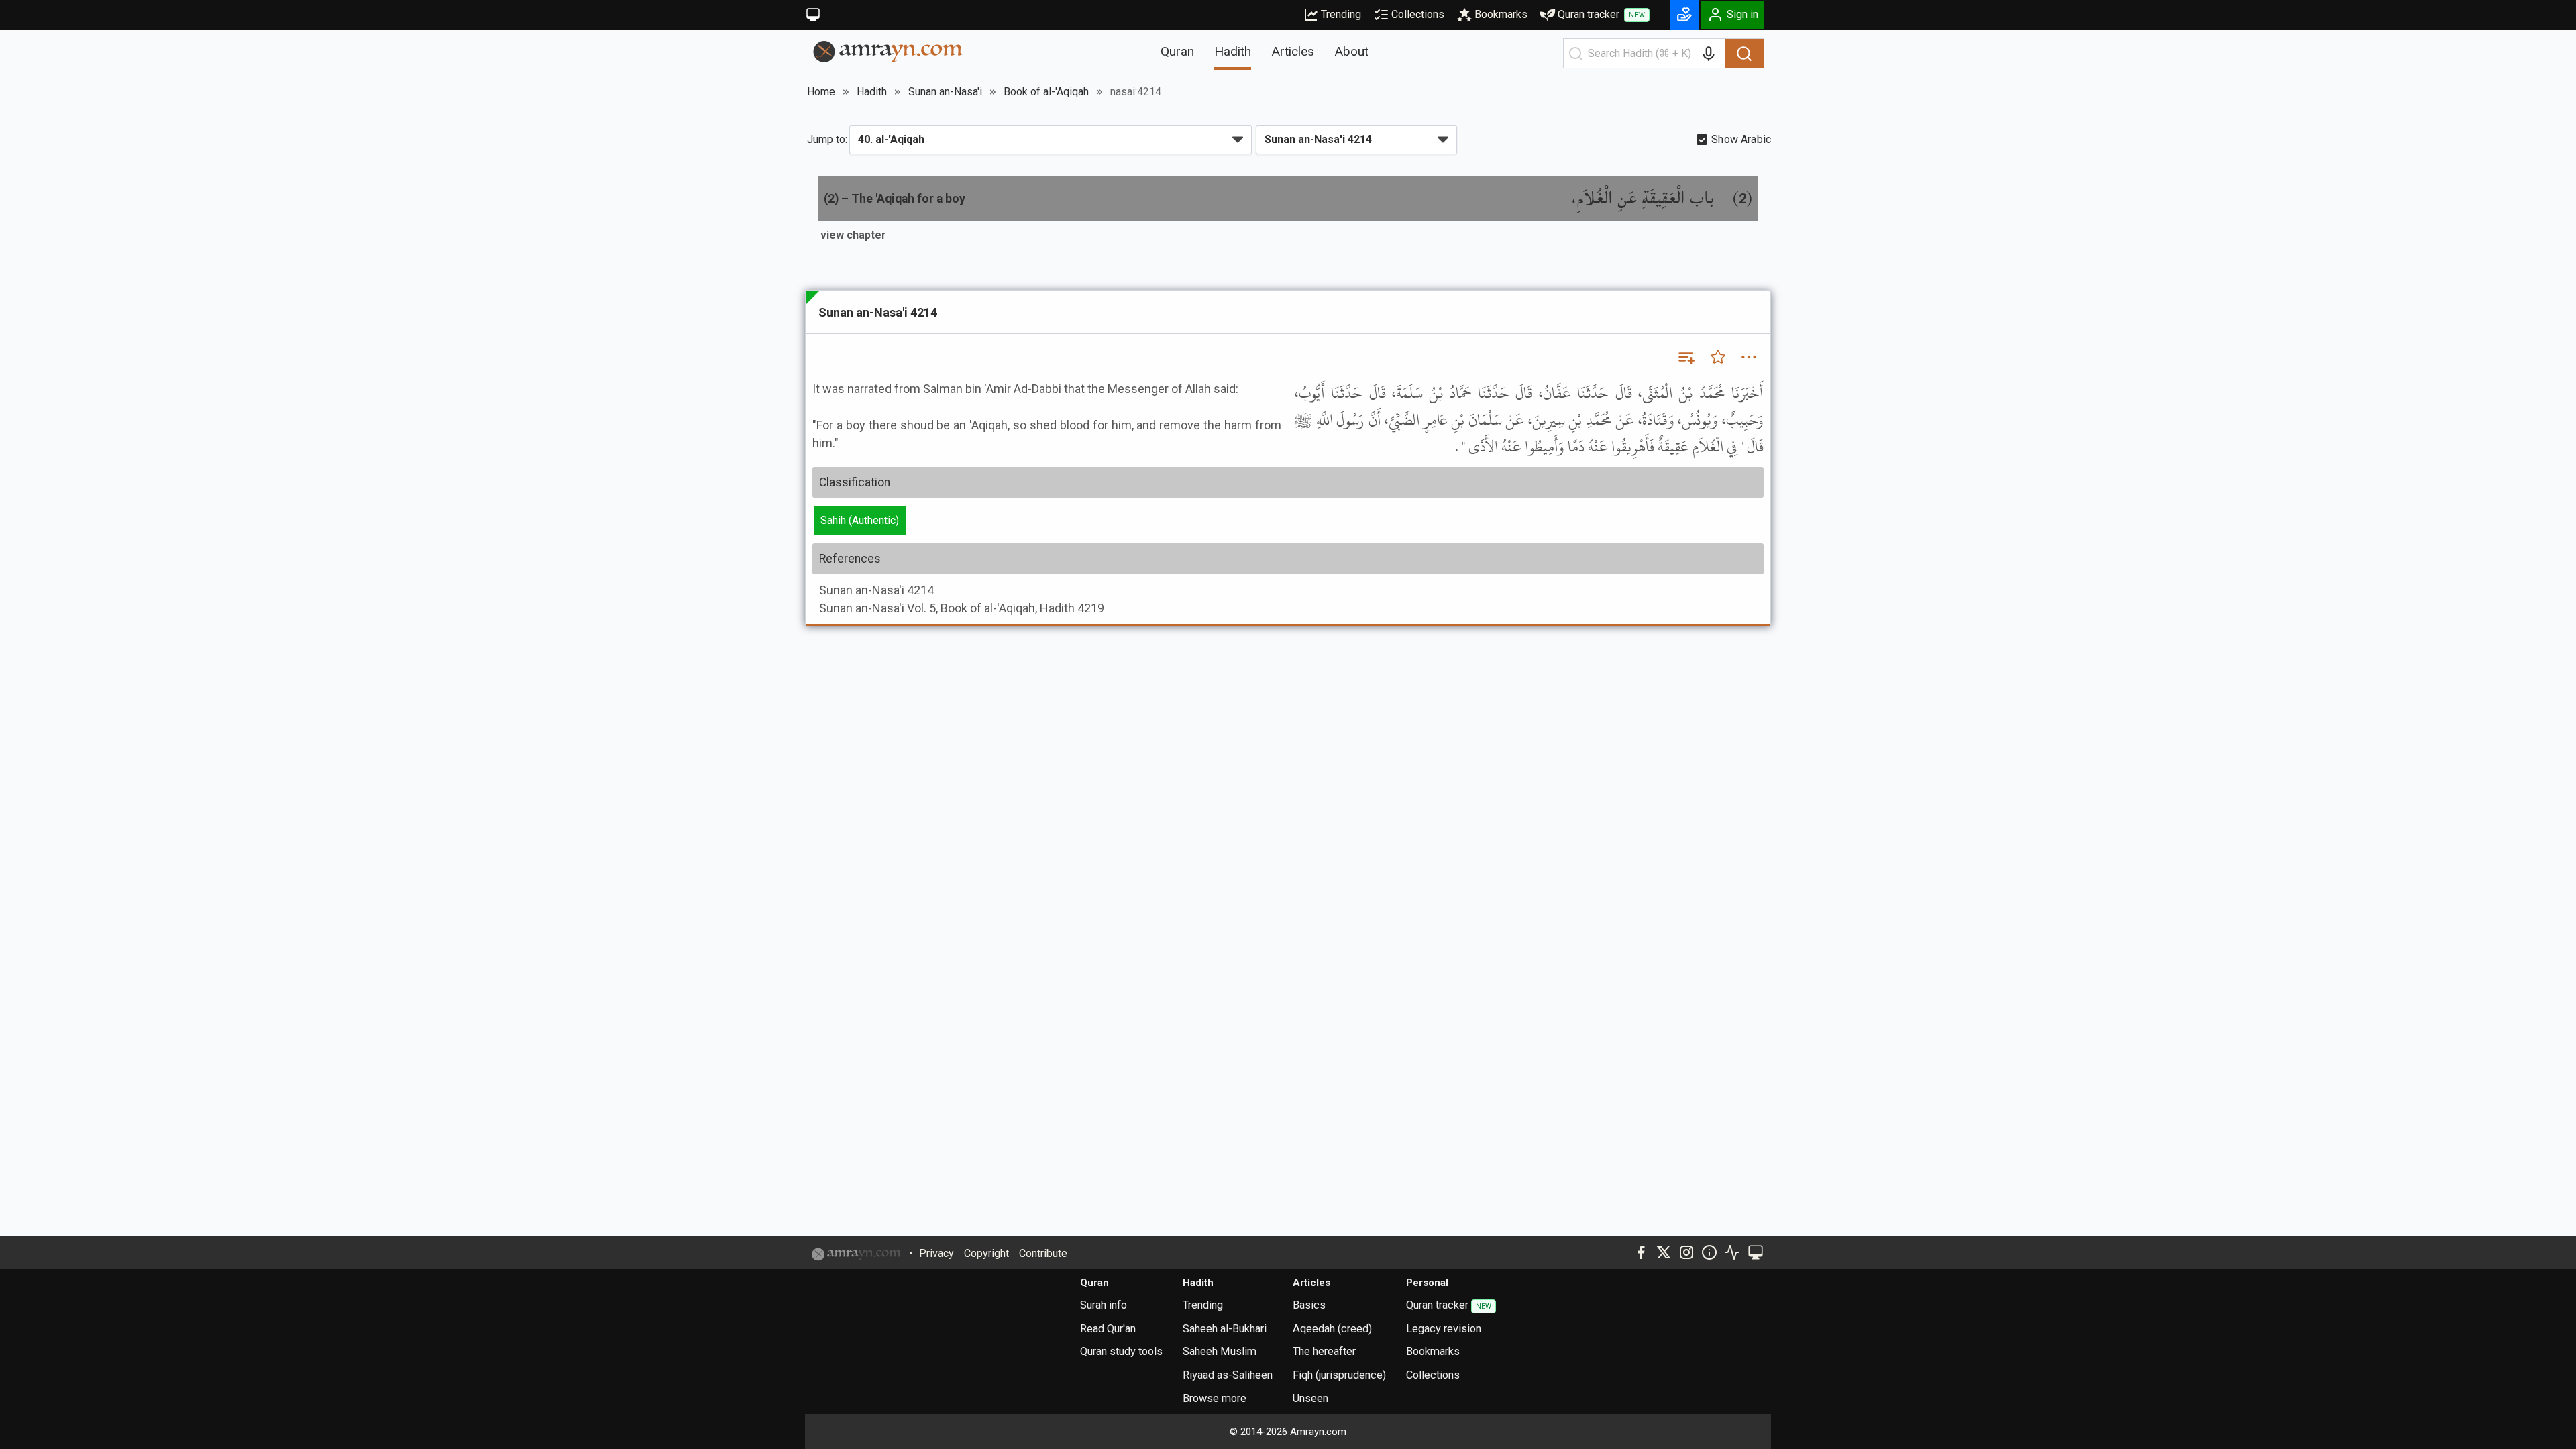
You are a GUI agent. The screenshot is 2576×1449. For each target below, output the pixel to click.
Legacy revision (1444, 1329)
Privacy (936, 1253)
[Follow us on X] (1664, 1252)
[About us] (1709, 1252)
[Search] (1744, 54)
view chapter (853, 235)
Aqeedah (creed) (1332, 1329)
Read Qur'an (1108, 1329)
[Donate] (1684, 15)
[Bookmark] (1718, 357)
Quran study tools (1121, 1351)
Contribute (1043, 1253)
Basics (1309, 1305)
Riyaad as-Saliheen (1228, 1375)
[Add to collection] (1686, 357)
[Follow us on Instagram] (1686, 1252)
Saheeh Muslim (1220, 1351)
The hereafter (1324, 1351)
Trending (1341, 14)
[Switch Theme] (813, 15)
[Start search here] (1576, 54)
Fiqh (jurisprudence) (1339, 1375)
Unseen (1310, 1398)
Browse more (1215, 1398)
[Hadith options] (1749, 357)
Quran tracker (1601, 14)
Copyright (986, 1253)
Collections (1418, 14)
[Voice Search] (1709, 54)
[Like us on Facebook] (1641, 1252)
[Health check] (1732, 1252)
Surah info (1104, 1305)
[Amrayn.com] (889, 51)
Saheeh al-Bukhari (1225, 1329)
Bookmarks (1501, 14)
